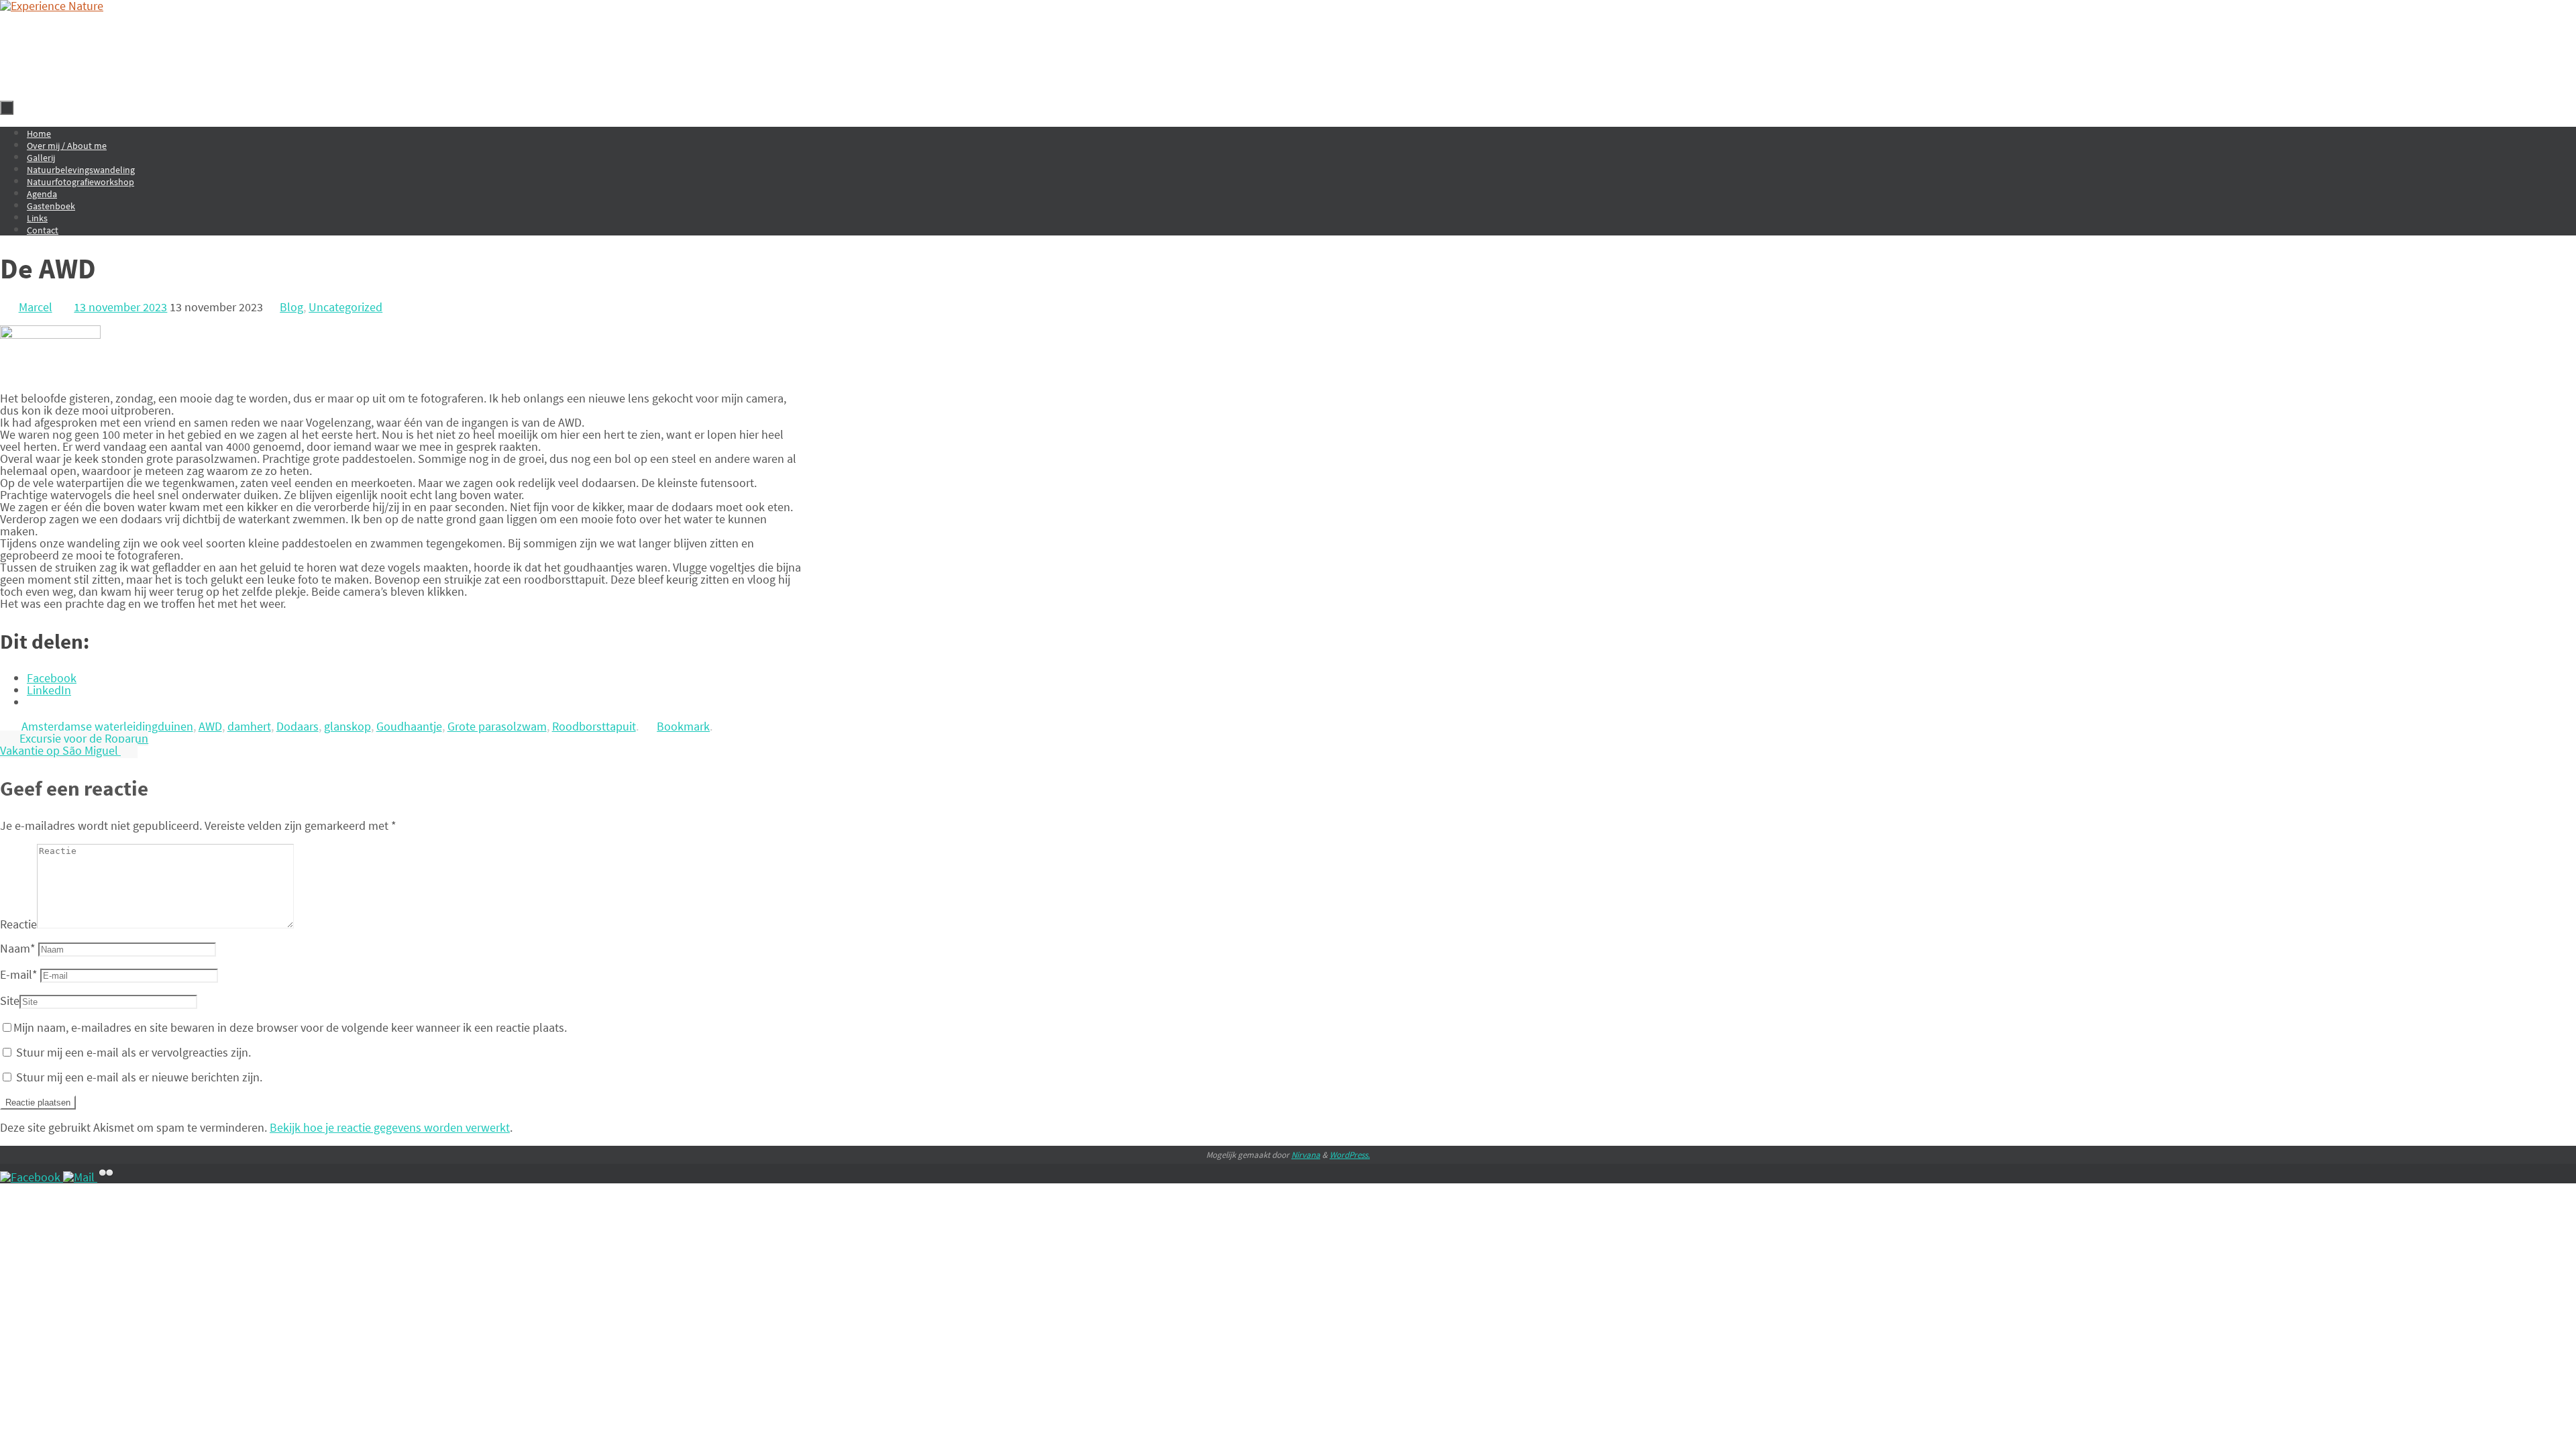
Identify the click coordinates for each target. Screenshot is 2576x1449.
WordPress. (1350, 1155)
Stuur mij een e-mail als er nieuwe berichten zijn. (139, 1077)
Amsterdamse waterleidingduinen (107, 726)
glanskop (347, 726)
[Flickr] (106, 1177)
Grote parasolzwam (497, 726)
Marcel (36, 307)
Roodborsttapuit (594, 726)
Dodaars (298, 726)
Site (10, 1001)
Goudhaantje (409, 726)
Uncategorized (345, 307)
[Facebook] (32, 1177)
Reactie (18, 924)
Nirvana (1306, 1155)
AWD (210, 726)
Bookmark (683, 726)
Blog (291, 307)
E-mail (19, 974)
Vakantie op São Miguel (60, 750)
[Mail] (80, 1177)
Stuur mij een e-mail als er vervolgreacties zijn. (133, 1052)
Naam (18, 948)
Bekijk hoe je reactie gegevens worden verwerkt (390, 1127)
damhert (249, 726)
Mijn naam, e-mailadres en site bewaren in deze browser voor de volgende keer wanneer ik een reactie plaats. (290, 1027)
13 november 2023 (120, 307)
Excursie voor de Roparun (83, 738)
